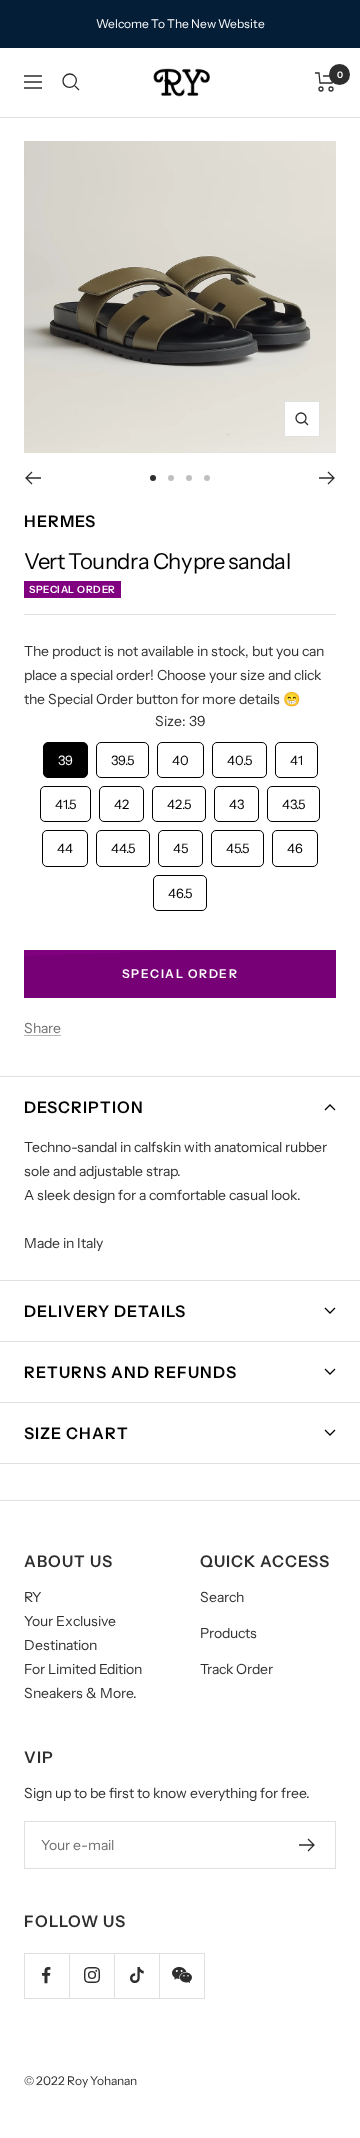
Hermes (60, 521)
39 (65, 755)
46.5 (180, 888)
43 (237, 799)
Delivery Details (105, 1311)
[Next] (327, 478)
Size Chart (76, 1433)
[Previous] (32, 478)
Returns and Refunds (130, 1372)
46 (295, 843)
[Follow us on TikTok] (136, 1975)
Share (42, 1028)
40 (180, 755)
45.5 (238, 843)
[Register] (307, 1845)
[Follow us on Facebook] (46, 1975)
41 (296, 755)
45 (181, 843)
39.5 (122, 755)
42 (122, 799)
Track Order (236, 1669)
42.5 (179, 799)
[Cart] (325, 82)
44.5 (123, 843)
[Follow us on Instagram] (91, 1975)
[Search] (71, 82)
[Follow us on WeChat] (181, 1975)
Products (228, 1633)
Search (222, 1597)
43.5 (294, 799)
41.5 (66, 799)
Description (84, 1107)
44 (65, 843)
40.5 (239, 755)
